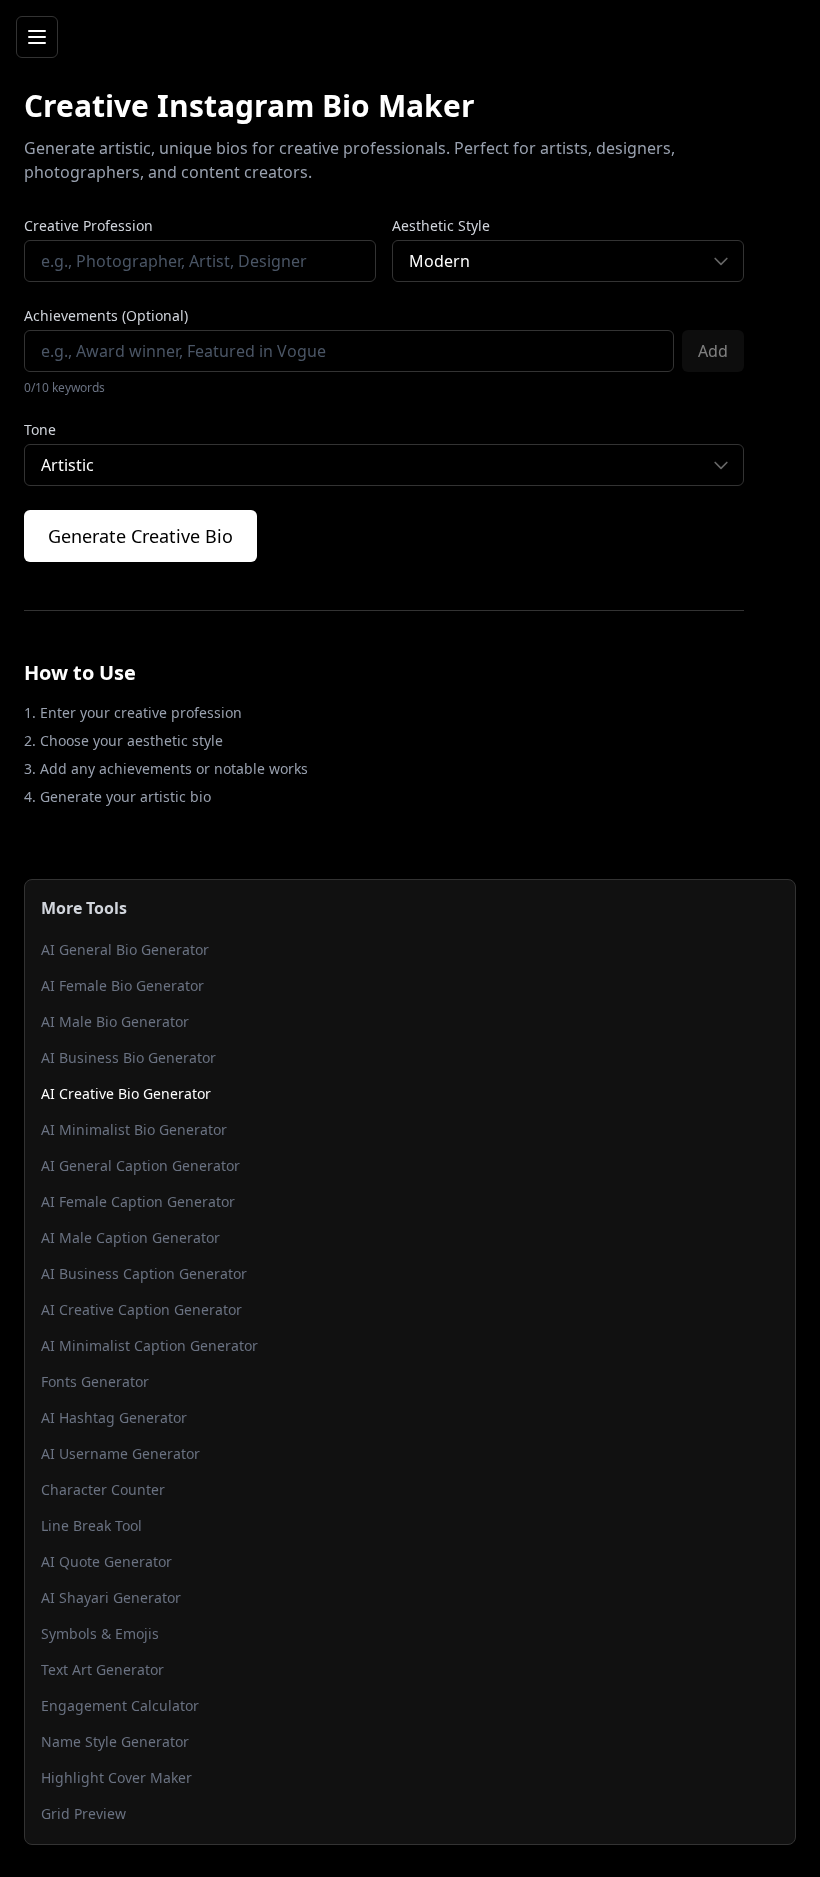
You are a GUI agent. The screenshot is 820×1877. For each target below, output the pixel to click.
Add (713, 351)
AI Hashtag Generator (114, 1417)
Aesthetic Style (441, 225)
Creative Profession (88, 225)
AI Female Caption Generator (138, 1201)
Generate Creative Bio (140, 536)
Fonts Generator (95, 1381)
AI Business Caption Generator (144, 1273)
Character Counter (103, 1489)
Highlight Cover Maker (116, 1777)
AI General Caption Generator (140, 1165)
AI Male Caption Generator (130, 1237)
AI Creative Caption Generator (141, 1309)
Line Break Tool (91, 1525)
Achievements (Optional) (106, 315)
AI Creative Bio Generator (126, 1093)
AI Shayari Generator (111, 1597)
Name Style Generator (115, 1741)
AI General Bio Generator (125, 949)
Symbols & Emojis (100, 1633)
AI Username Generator (120, 1453)
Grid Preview (83, 1813)
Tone (40, 429)
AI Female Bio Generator (122, 985)
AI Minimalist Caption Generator (149, 1345)
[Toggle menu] (37, 37)
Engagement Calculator (120, 1705)
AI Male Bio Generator (115, 1021)
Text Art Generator (102, 1669)
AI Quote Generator (106, 1561)
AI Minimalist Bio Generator (134, 1129)
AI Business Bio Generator (128, 1057)
